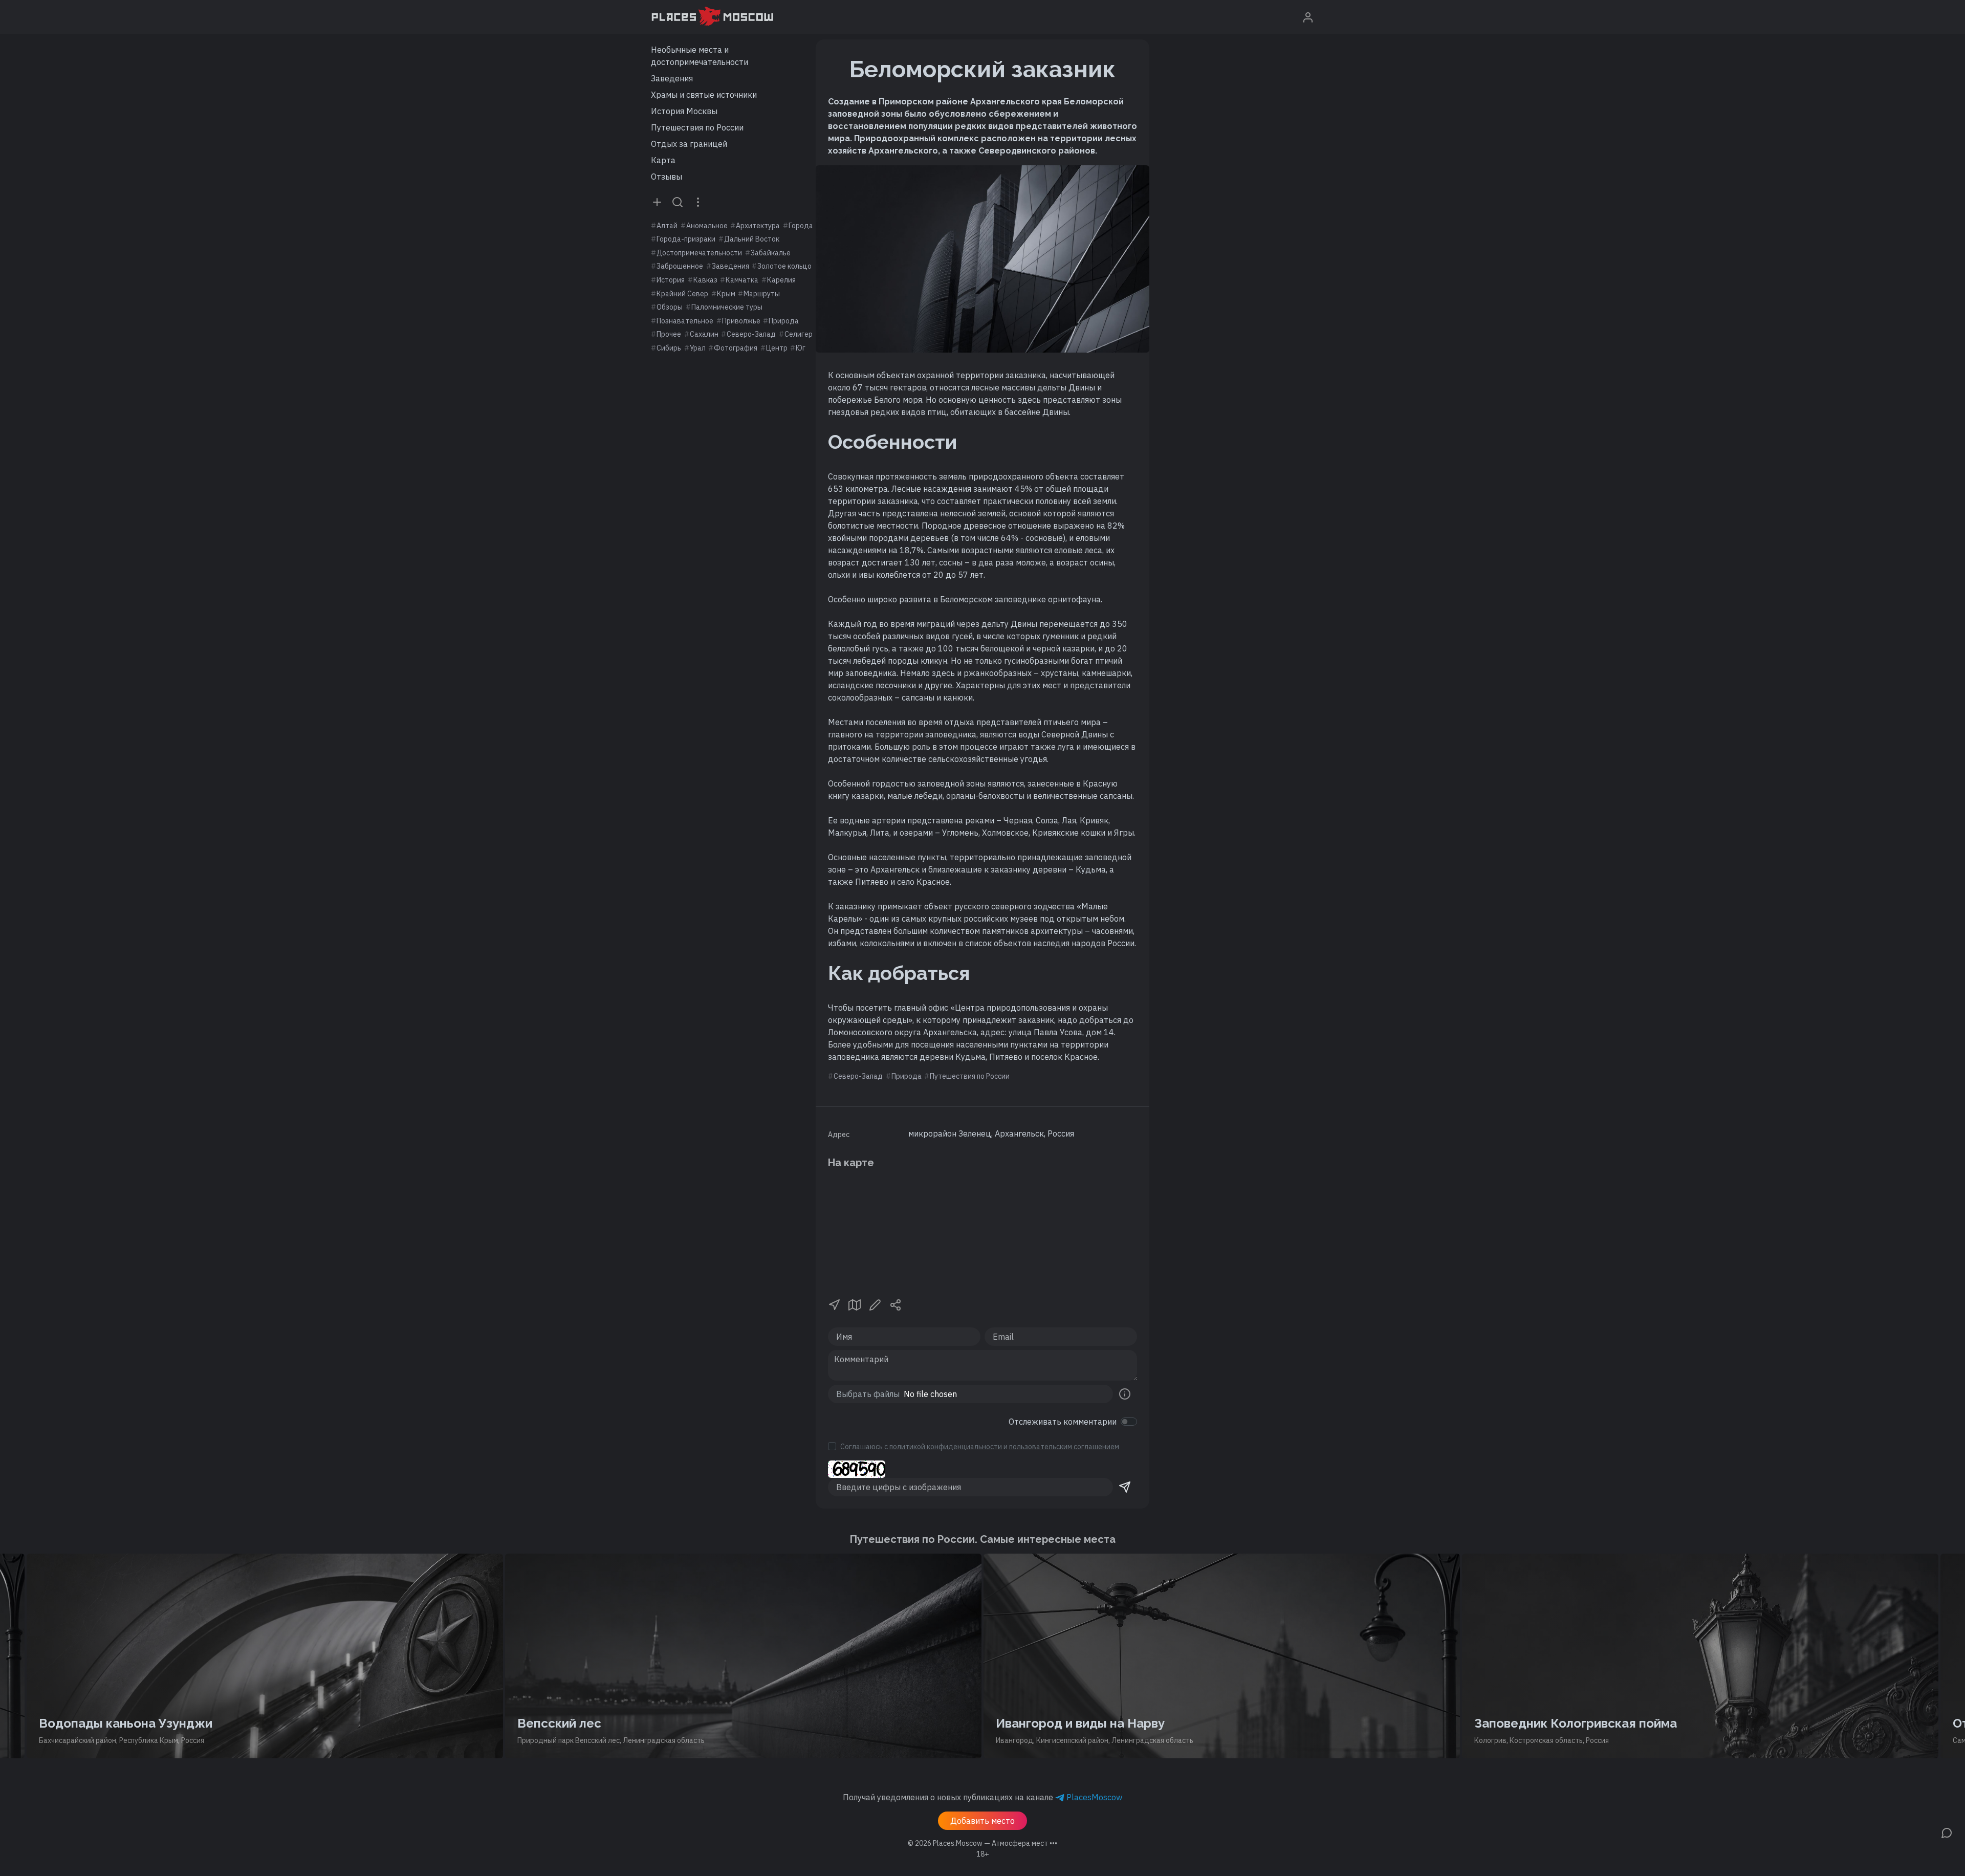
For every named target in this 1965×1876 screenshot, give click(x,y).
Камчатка (742, 280)
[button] (834, 1304)
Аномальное (707, 226)
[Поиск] (678, 202)
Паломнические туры (727, 307)
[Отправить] (1125, 1487)
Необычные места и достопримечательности (700, 56)
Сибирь (669, 348)
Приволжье (741, 321)
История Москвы (684, 111)
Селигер (799, 334)
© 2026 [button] (982, 1843)
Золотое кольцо (784, 266)
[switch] (1129, 1422)
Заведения (672, 78)
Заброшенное (680, 266)
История (671, 280)
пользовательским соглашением (1064, 1447)
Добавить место (982, 1821)
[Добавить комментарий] (1947, 1832)
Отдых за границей (689, 144)
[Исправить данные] (875, 1304)
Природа (784, 321)
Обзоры (670, 307)
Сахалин (704, 334)
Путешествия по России (697, 127)
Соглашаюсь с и (980, 1447)
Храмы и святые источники (704, 95)
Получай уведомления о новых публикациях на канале (982, 1797)
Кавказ (705, 280)
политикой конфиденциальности (946, 1447)
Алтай (667, 226)
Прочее (669, 334)
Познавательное (685, 321)
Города (801, 226)
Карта (663, 160)
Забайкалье (771, 253)
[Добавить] (657, 202)
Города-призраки (686, 239)
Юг (801, 348)
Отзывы (667, 177)
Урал (698, 348)
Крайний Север (682, 294)
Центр (777, 348)
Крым (726, 294)
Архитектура (758, 226)
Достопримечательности (699, 253)
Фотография (736, 348)
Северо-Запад (751, 334)
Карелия (781, 280)
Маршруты (762, 294)
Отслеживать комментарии (1063, 1422)
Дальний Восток (752, 239)
